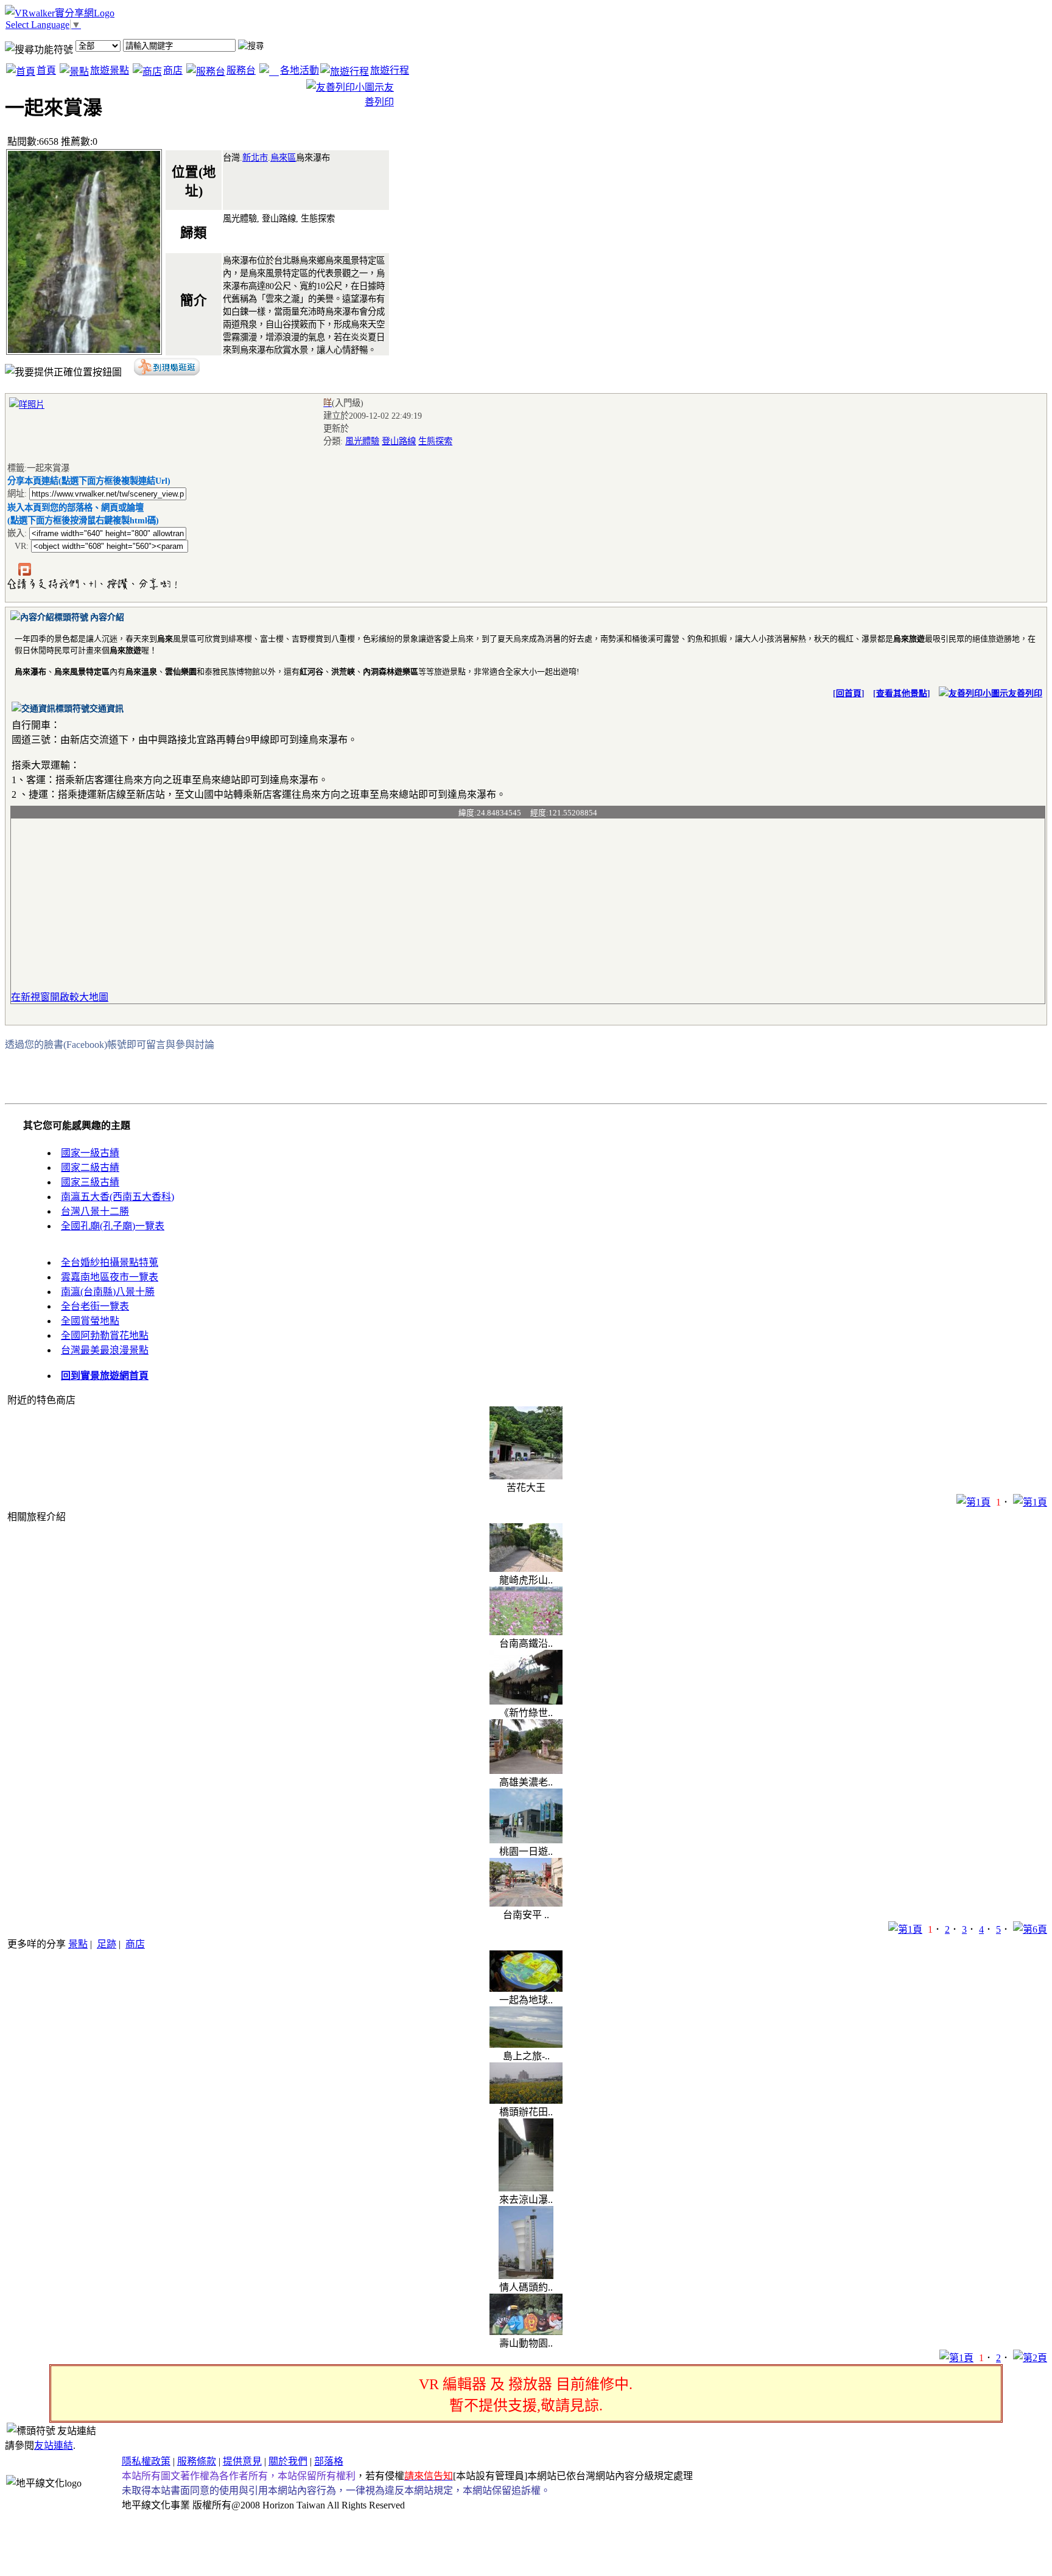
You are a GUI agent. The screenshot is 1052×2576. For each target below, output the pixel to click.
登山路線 (399, 441)
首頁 (46, 70)
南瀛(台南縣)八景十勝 (108, 1292)
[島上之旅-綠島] (526, 2044)
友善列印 (1025, 693)
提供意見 (242, 2461)
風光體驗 (362, 441)
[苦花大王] (526, 1476)
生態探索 (435, 441)
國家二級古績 (90, 1168)
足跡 (107, 1944)
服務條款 (197, 2461)
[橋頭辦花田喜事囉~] (526, 2100)
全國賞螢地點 (90, 1321)
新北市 (255, 158)
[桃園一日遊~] (526, 1840)
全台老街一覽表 (95, 1306)
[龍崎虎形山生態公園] (526, 1569)
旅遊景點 (110, 70)
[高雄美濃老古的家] (526, 1771)
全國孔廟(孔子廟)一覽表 (113, 1226)
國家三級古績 (90, 1182)
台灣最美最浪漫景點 (105, 1350)
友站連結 (54, 2445)
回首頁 (849, 693)
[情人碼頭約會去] (526, 2276)
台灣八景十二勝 (95, 1211)
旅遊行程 (390, 70)
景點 (78, 1944)
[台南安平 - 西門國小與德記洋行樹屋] (526, 1903)
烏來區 (283, 158)
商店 (173, 70)
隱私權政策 (146, 2461)
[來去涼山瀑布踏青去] (526, 2188)
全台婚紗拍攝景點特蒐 (110, 1262)
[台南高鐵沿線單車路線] (526, 1632)
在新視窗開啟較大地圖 (60, 997)
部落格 (329, 2461)
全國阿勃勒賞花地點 (105, 1335)
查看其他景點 (902, 693)
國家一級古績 (90, 1153)
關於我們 (288, 2461)
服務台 (241, 70)
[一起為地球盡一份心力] (526, 1988)
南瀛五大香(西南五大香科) (117, 1197)
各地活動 (300, 70)
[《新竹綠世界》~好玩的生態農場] (526, 1701)
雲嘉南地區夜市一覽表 (110, 1277)
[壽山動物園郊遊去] (526, 2332)
